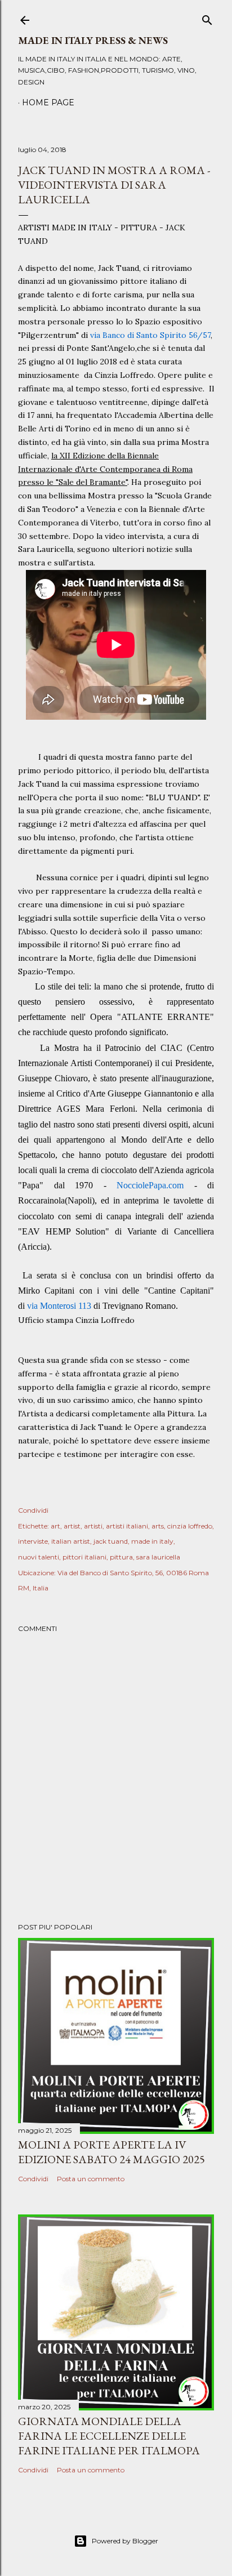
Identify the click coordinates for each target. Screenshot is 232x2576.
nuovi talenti (39, 1557)
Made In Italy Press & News (93, 40)
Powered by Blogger (125, 2541)
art (55, 1526)
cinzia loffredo (190, 1526)
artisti (93, 1526)
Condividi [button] (33, 1510)
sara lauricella (158, 1557)
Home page (48, 102)
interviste (33, 1541)
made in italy (152, 1541)
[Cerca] (207, 18)
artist (72, 1526)
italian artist (71, 1541)
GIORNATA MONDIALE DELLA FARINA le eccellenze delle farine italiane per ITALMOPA (109, 2436)
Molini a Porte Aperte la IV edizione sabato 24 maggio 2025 (111, 2152)
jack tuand (111, 1541)
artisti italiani (127, 1526)
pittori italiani (84, 1557)
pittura (121, 1557)
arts (158, 1526)
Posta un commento (91, 2179)
